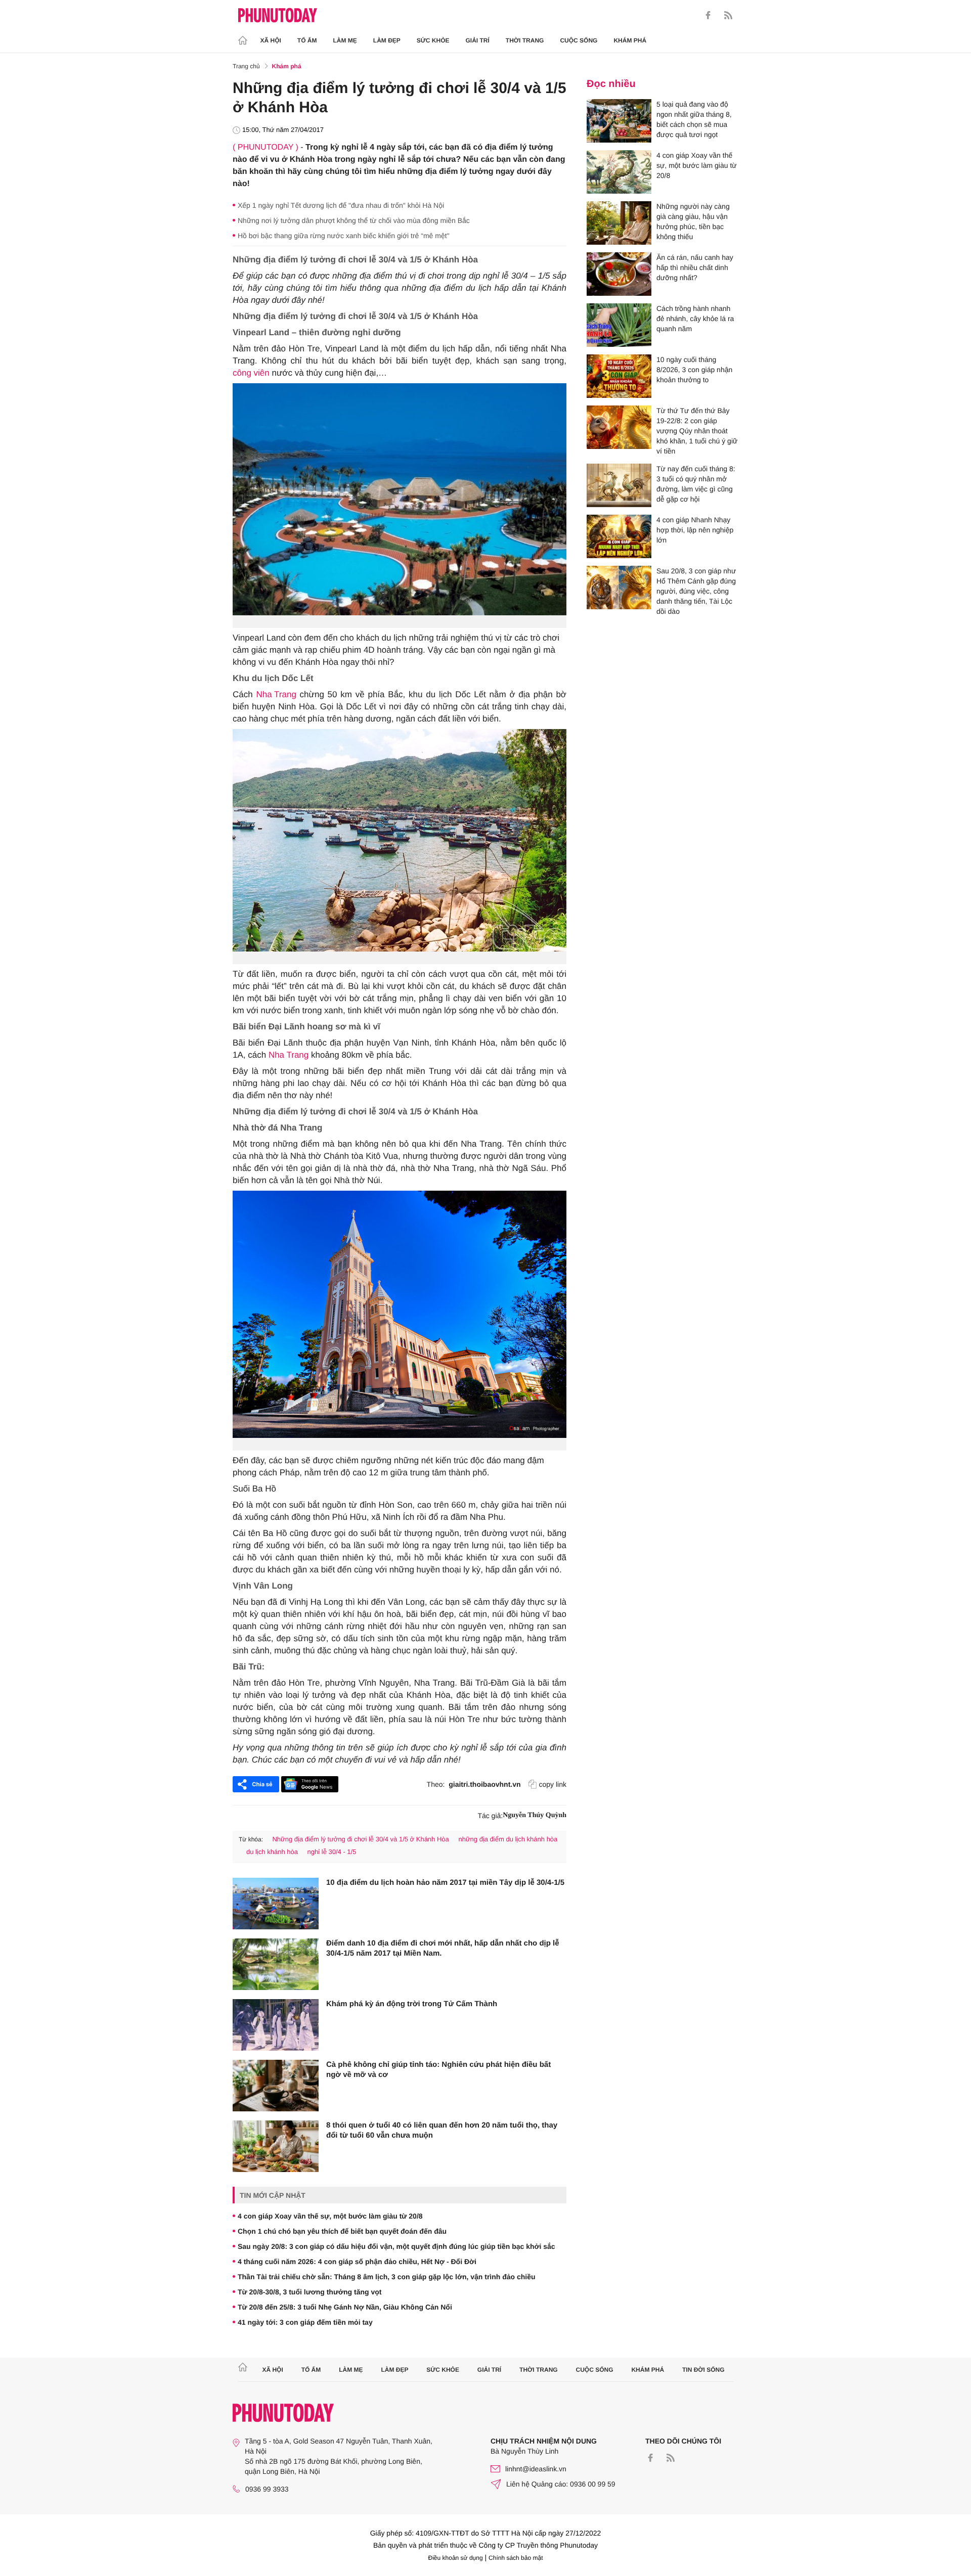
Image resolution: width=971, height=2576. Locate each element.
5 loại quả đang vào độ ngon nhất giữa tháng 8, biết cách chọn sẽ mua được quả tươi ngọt (694, 119)
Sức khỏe (433, 40)
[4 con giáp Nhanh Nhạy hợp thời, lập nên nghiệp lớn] (619, 536)
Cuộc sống (579, 40)
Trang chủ (246, 66)
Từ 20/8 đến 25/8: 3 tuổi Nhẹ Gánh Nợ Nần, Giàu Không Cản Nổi (345, 2307)
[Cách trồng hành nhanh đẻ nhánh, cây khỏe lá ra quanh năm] (619, 325)
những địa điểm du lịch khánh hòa (508, 1839)
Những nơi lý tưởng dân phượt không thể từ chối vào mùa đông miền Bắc (354, 220)
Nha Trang (276, 694)
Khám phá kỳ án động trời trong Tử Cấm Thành (412, 2004)
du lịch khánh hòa (272, 1852)
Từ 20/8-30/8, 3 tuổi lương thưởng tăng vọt (310, 2292)
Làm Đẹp (387, 40)
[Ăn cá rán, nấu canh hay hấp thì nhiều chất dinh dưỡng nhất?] (619, 274)
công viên (251, 373)
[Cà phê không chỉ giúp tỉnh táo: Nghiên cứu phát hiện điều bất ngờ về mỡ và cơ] (276, 2086)
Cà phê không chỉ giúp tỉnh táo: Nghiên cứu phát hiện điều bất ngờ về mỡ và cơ (438, 2070)
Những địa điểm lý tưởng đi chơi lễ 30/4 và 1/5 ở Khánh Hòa (360, 1839)
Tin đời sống (703, 2370)
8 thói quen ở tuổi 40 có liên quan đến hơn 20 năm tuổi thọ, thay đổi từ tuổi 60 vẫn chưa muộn (442, 2130)
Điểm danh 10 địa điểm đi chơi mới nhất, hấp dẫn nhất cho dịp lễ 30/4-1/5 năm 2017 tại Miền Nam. (443, 1948)
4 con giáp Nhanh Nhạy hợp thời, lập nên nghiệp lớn (695, 530)
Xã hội (271, 40)
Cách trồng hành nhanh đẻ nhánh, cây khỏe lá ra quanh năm (695, 319)
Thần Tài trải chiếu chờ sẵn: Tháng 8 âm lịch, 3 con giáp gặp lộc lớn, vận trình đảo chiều (387, 2277)
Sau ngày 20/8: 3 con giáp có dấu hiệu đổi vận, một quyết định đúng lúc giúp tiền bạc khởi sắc (396, 2246)
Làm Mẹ (345, 40)
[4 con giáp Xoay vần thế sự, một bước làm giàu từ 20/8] (619, 172)
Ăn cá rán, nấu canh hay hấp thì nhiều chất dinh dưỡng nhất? (695, 267)
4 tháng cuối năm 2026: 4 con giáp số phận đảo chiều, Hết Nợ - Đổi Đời (357, 2262)
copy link (553, 1784)
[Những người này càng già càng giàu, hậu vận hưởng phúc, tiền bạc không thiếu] (619, 223)
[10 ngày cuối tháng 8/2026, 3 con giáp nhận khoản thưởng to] (619, 376)
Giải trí (477, 40)
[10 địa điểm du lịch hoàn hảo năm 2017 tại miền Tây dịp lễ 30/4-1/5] (276, 1904)
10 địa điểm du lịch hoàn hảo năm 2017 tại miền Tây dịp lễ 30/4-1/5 (445, 1883)
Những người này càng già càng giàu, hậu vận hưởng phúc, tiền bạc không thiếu (693, 221)
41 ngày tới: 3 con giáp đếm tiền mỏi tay (305, 2322)
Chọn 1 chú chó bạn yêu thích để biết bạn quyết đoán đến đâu (342, 2231)
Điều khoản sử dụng (456, 2558)
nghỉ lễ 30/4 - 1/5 (332, 1852)
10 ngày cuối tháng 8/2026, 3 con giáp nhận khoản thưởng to (694, 370)
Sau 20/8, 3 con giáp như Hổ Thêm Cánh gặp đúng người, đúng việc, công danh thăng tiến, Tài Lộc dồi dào (696, 591)
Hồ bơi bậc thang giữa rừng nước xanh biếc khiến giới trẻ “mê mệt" (344, 236)
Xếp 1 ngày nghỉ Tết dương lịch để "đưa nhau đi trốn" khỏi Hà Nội (341, 205)
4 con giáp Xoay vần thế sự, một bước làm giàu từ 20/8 (330, 2216)
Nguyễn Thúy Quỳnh (535, 1815)
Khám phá (630, 40)
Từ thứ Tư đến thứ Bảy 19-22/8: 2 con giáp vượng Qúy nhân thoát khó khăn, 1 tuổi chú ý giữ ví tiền (697, 431)
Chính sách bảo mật (516, 2558)
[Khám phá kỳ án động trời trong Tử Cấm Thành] (276, 2025)
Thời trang (525, 40)
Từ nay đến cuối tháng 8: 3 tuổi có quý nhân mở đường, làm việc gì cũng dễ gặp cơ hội (696, 484)
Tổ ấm (307, 40)
